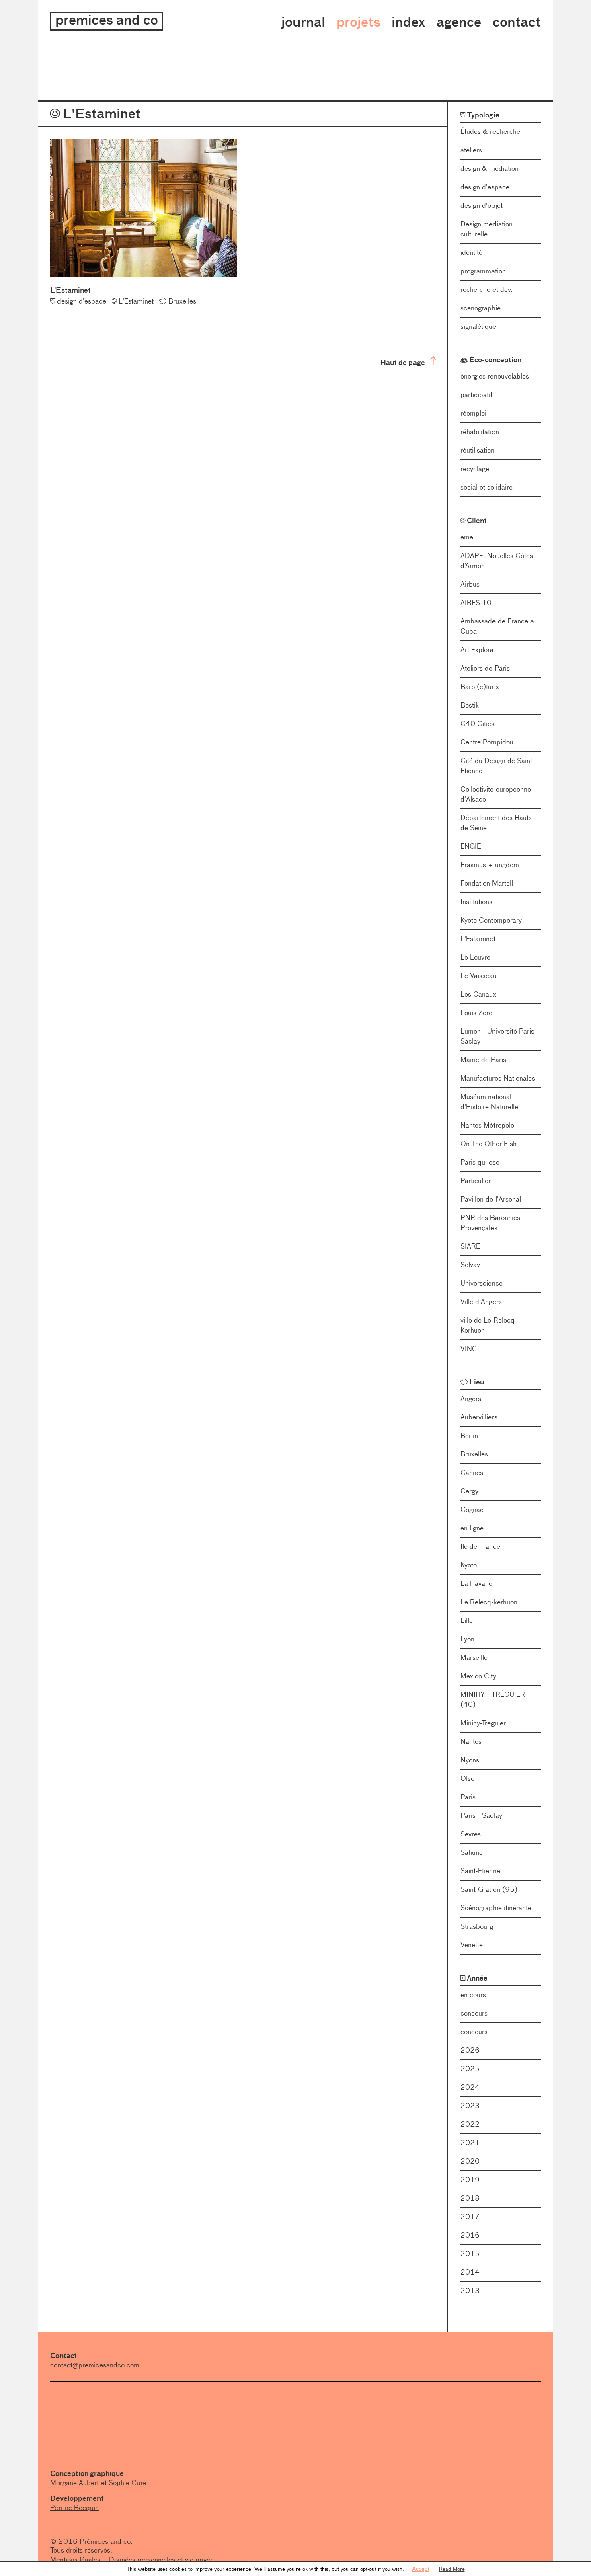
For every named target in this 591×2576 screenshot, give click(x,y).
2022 (470, 2124)
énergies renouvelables (495, 376)
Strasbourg (477, 1926)
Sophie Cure (127, 2483)
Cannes (472, 1473)
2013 (470, 2291)
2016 (470, 2235)
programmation (483, 271)
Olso (467, 1778)
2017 (470, 2217)
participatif (476, 395)
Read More (452, 2569)
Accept (421, 2569)
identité (471, 252)
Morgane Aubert (76, 2483)
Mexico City (478, 1676)
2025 (470, 2069)
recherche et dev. (486, 289)
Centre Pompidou (487, 742)
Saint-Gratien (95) (489, 1889)
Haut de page (403, 362)
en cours (473, 1995)
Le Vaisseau (478, 976)
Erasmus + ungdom (490, 865)
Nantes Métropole (487, 1125)
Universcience (481, 1283)
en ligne (472, 1528)
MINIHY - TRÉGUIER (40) (493, 1699)
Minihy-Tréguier (483, 1723)
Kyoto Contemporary (491, 920)
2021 (470, 2143)
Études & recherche (490, 131)
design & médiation (489, 168)
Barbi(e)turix (480, 687)
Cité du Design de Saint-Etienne (498, 766)
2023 (470, 2106)
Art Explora (477, 650)
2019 (470, 2180)
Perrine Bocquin (75, 2508)
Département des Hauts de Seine (496, 823)
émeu (469, 537)
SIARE (470, 1246)
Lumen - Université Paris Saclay (497, 1036)
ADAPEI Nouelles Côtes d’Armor (497, 561)
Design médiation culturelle (486, 229)
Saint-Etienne (480, 1871)
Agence (459, 22)
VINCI (470, 1349)
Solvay (470, 1265)
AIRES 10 (476, 603)
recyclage (475, 469)
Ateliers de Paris (485, 668)
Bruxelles (474, 1454)
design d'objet (481, 205)
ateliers (471, 150)
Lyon (467, 1639)
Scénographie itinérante (496, 1908)
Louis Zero (476, 1013)
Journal (303, 22)
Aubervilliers (479, 1417)
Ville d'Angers (481, 1302)
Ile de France (480, 1546)
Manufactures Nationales (498, 1078)
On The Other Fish (488, 1144)
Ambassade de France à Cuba (497, 626)
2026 (470, 2050)
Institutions (476, 902)
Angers (471, 1399)
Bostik (470, 705)
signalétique (478, 326)
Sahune (472, 1852)
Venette (472, 1945)
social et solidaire (486, 487)
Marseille (474, 1657)
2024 (470, 2087)
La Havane (476, 1583)
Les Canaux (478, 994)
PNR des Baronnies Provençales (490, 1223)
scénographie (480, 308)
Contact (517, 22)
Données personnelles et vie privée (161, 2560)
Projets (358, 22)
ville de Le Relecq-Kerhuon (489, 1325)
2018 (470, 2198)
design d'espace (485, 187)
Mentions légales (75, 2560)
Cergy (469, 1491)
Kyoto (469, 1565)
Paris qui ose (480, 1162)
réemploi (473, 413)
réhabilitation (480, 432)
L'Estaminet (478, 939)
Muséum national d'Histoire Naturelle (489, 1102)
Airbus (470, 584)
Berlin (469, 1436)
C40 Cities (477, 724)
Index (408, 22)
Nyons (470, 1760)
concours (474, 2013)
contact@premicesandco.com (95, 2365)
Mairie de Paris (483, 1060)
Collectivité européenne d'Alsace (496, 794)
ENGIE (471, 846)
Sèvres (471, 1834)
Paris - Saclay (481, 1815)
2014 (470, 2272)
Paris (468, 1797)
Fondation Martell (487, 883)
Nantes (471, 1741)
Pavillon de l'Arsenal (491, 1199)
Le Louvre (475, 957)
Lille (467, 1620)
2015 (470, 2254)
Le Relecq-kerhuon (489, 1602)
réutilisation (477, 450)
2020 (470, 2161)
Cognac (472, 1510)
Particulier (476, 1181)
